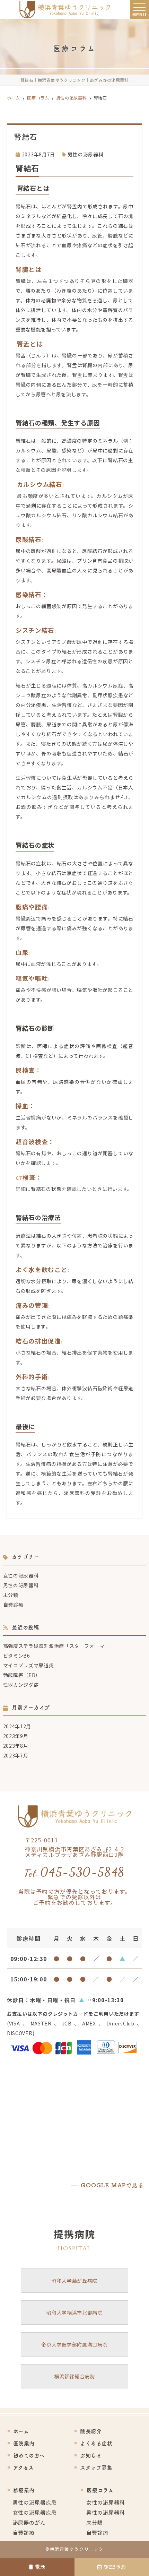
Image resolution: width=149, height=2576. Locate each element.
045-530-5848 (74, 1872)
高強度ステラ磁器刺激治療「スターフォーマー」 (59, 1646)
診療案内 (24, 2490)
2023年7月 (16, 1755)
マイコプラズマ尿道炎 (29, 1665)
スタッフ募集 (96, 2468)
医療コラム (100, 2490)
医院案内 (24, 2443)
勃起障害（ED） (22, 1675)
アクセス (24, 2468)
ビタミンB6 (17, 1656)
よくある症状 (96, 2443)
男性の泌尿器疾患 (35, 2502)
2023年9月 (16, 1736)
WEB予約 (115, 2567)
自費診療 (13, 1605)
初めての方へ (29, 2456)
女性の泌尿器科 (21, 1575)
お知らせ (91, 2456)
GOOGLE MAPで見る (112, 2185)
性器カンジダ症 (21, 1685)
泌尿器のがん (29, 2522)
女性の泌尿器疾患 (35, 2512)
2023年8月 (16, 1746)
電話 (40, 2567)
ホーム (21, 2431)
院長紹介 (91, 2431)
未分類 (11, 1595)
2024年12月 (17, 1726)
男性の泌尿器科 (85, 154)
